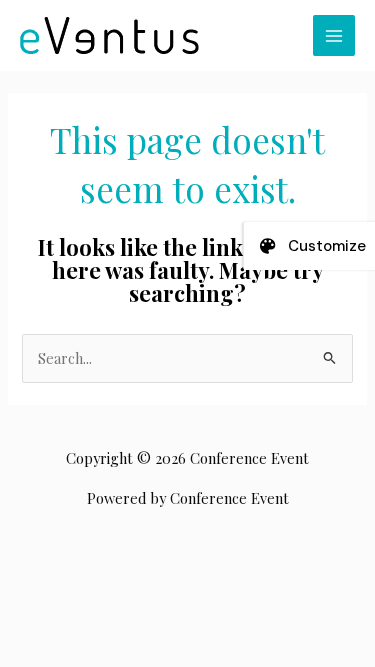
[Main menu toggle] (334, 36)
